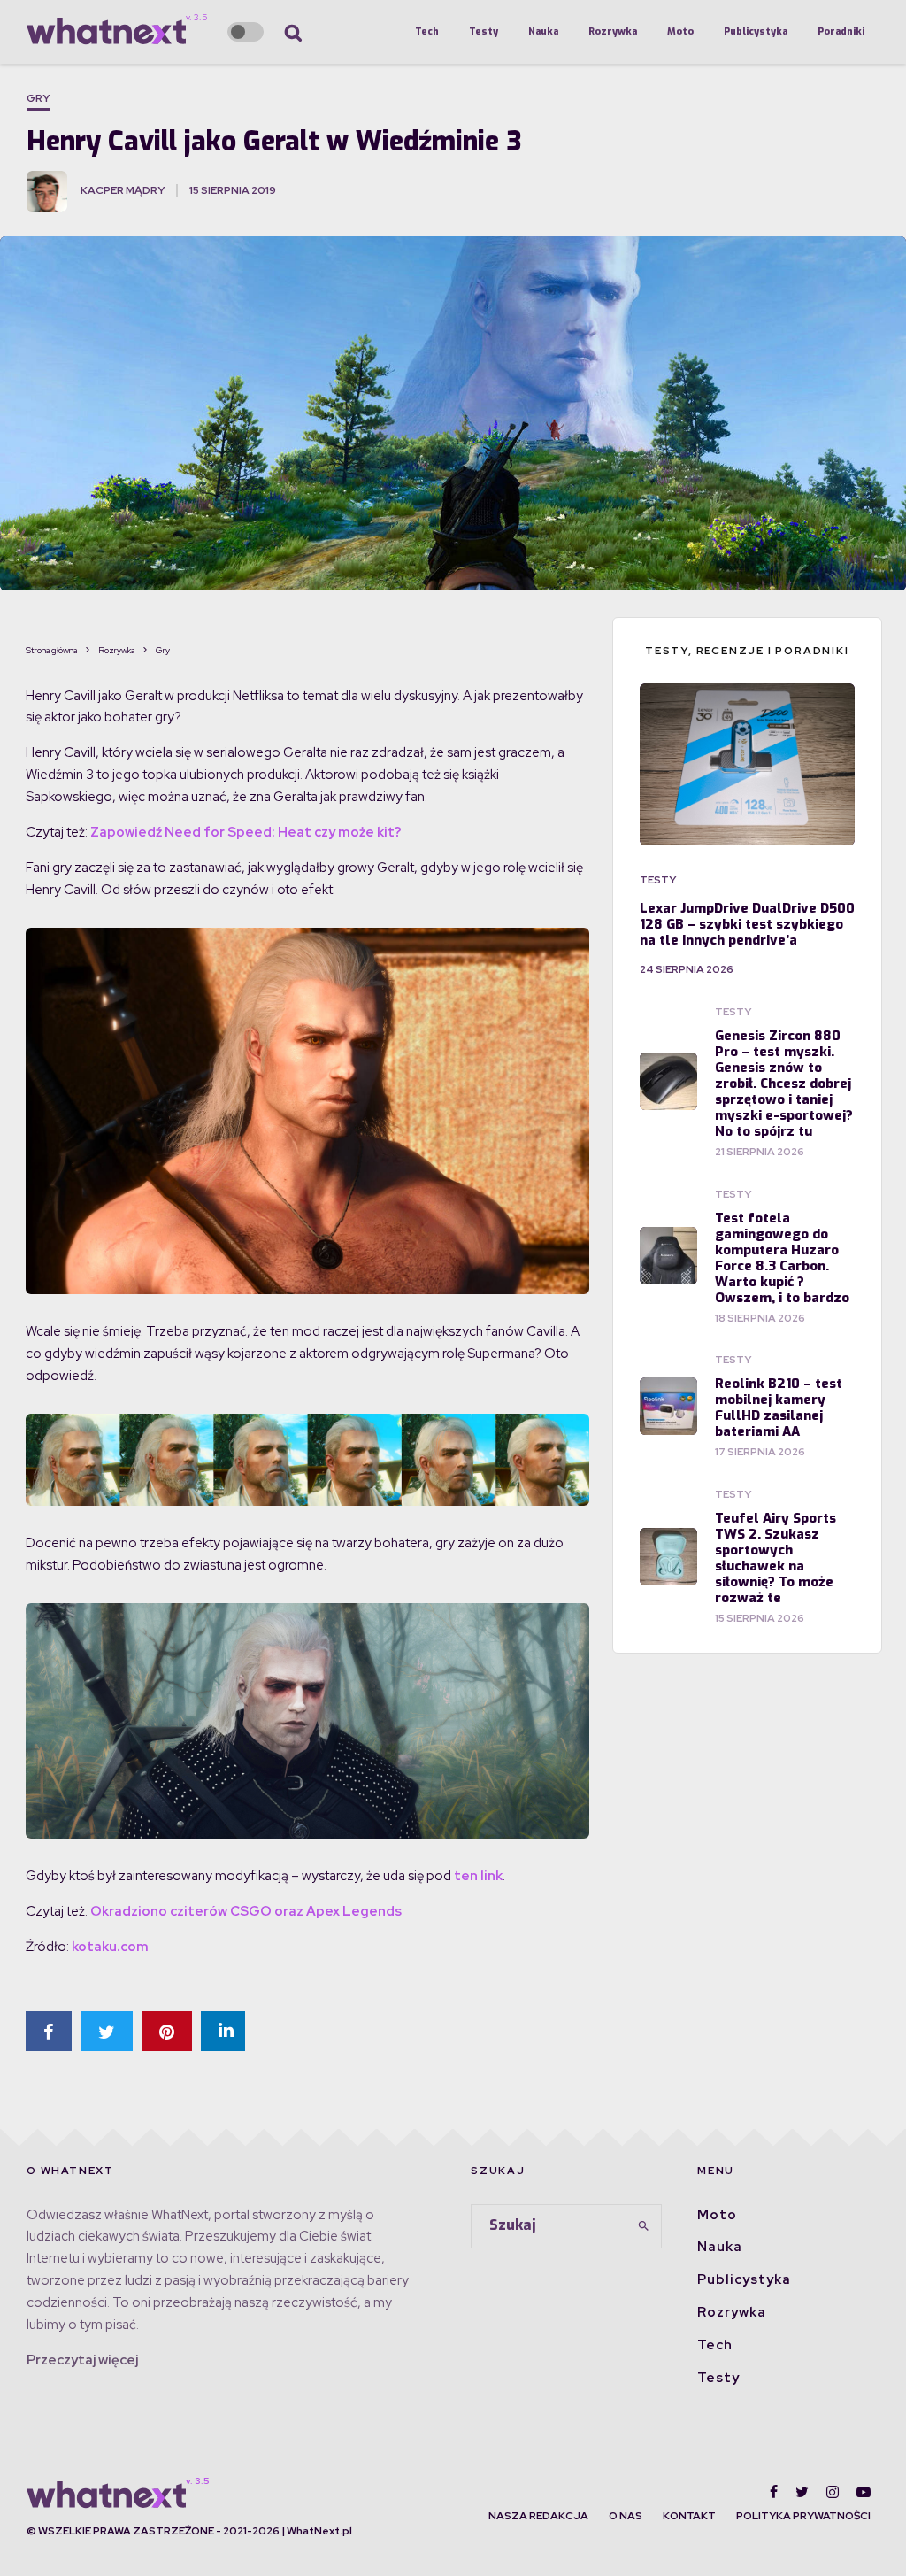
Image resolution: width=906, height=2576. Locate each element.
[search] (643, 2226)
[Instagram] (833, 2492)
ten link (478, 1876)
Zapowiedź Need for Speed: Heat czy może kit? (246, 832)
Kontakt (689, 2516)
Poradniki (841, 31)
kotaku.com (110, 1947)
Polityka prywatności (803, 2516)
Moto (680, 31)
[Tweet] (107, 2031)
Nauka (543, 31)
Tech (427, 31)
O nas (626, 2516)
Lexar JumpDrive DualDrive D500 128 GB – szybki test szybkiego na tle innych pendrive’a (747, 924)
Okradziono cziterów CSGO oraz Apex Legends (246, 1911)
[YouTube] (864, 2492)
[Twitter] (802, 2492)
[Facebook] (774, 2492)
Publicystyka (756, 31)
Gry (38, 98)
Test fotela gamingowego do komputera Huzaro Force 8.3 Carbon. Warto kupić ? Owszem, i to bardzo (782, 1258)
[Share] (49, 2031)
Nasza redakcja (538, 2516)
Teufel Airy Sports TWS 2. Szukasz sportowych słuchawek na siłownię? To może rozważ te (775, 1558)
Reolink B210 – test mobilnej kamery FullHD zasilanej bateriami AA (779, 1408)
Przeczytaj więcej (82, 2360)
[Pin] (167, 2031)
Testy (484, 31)
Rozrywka (613, 31)
